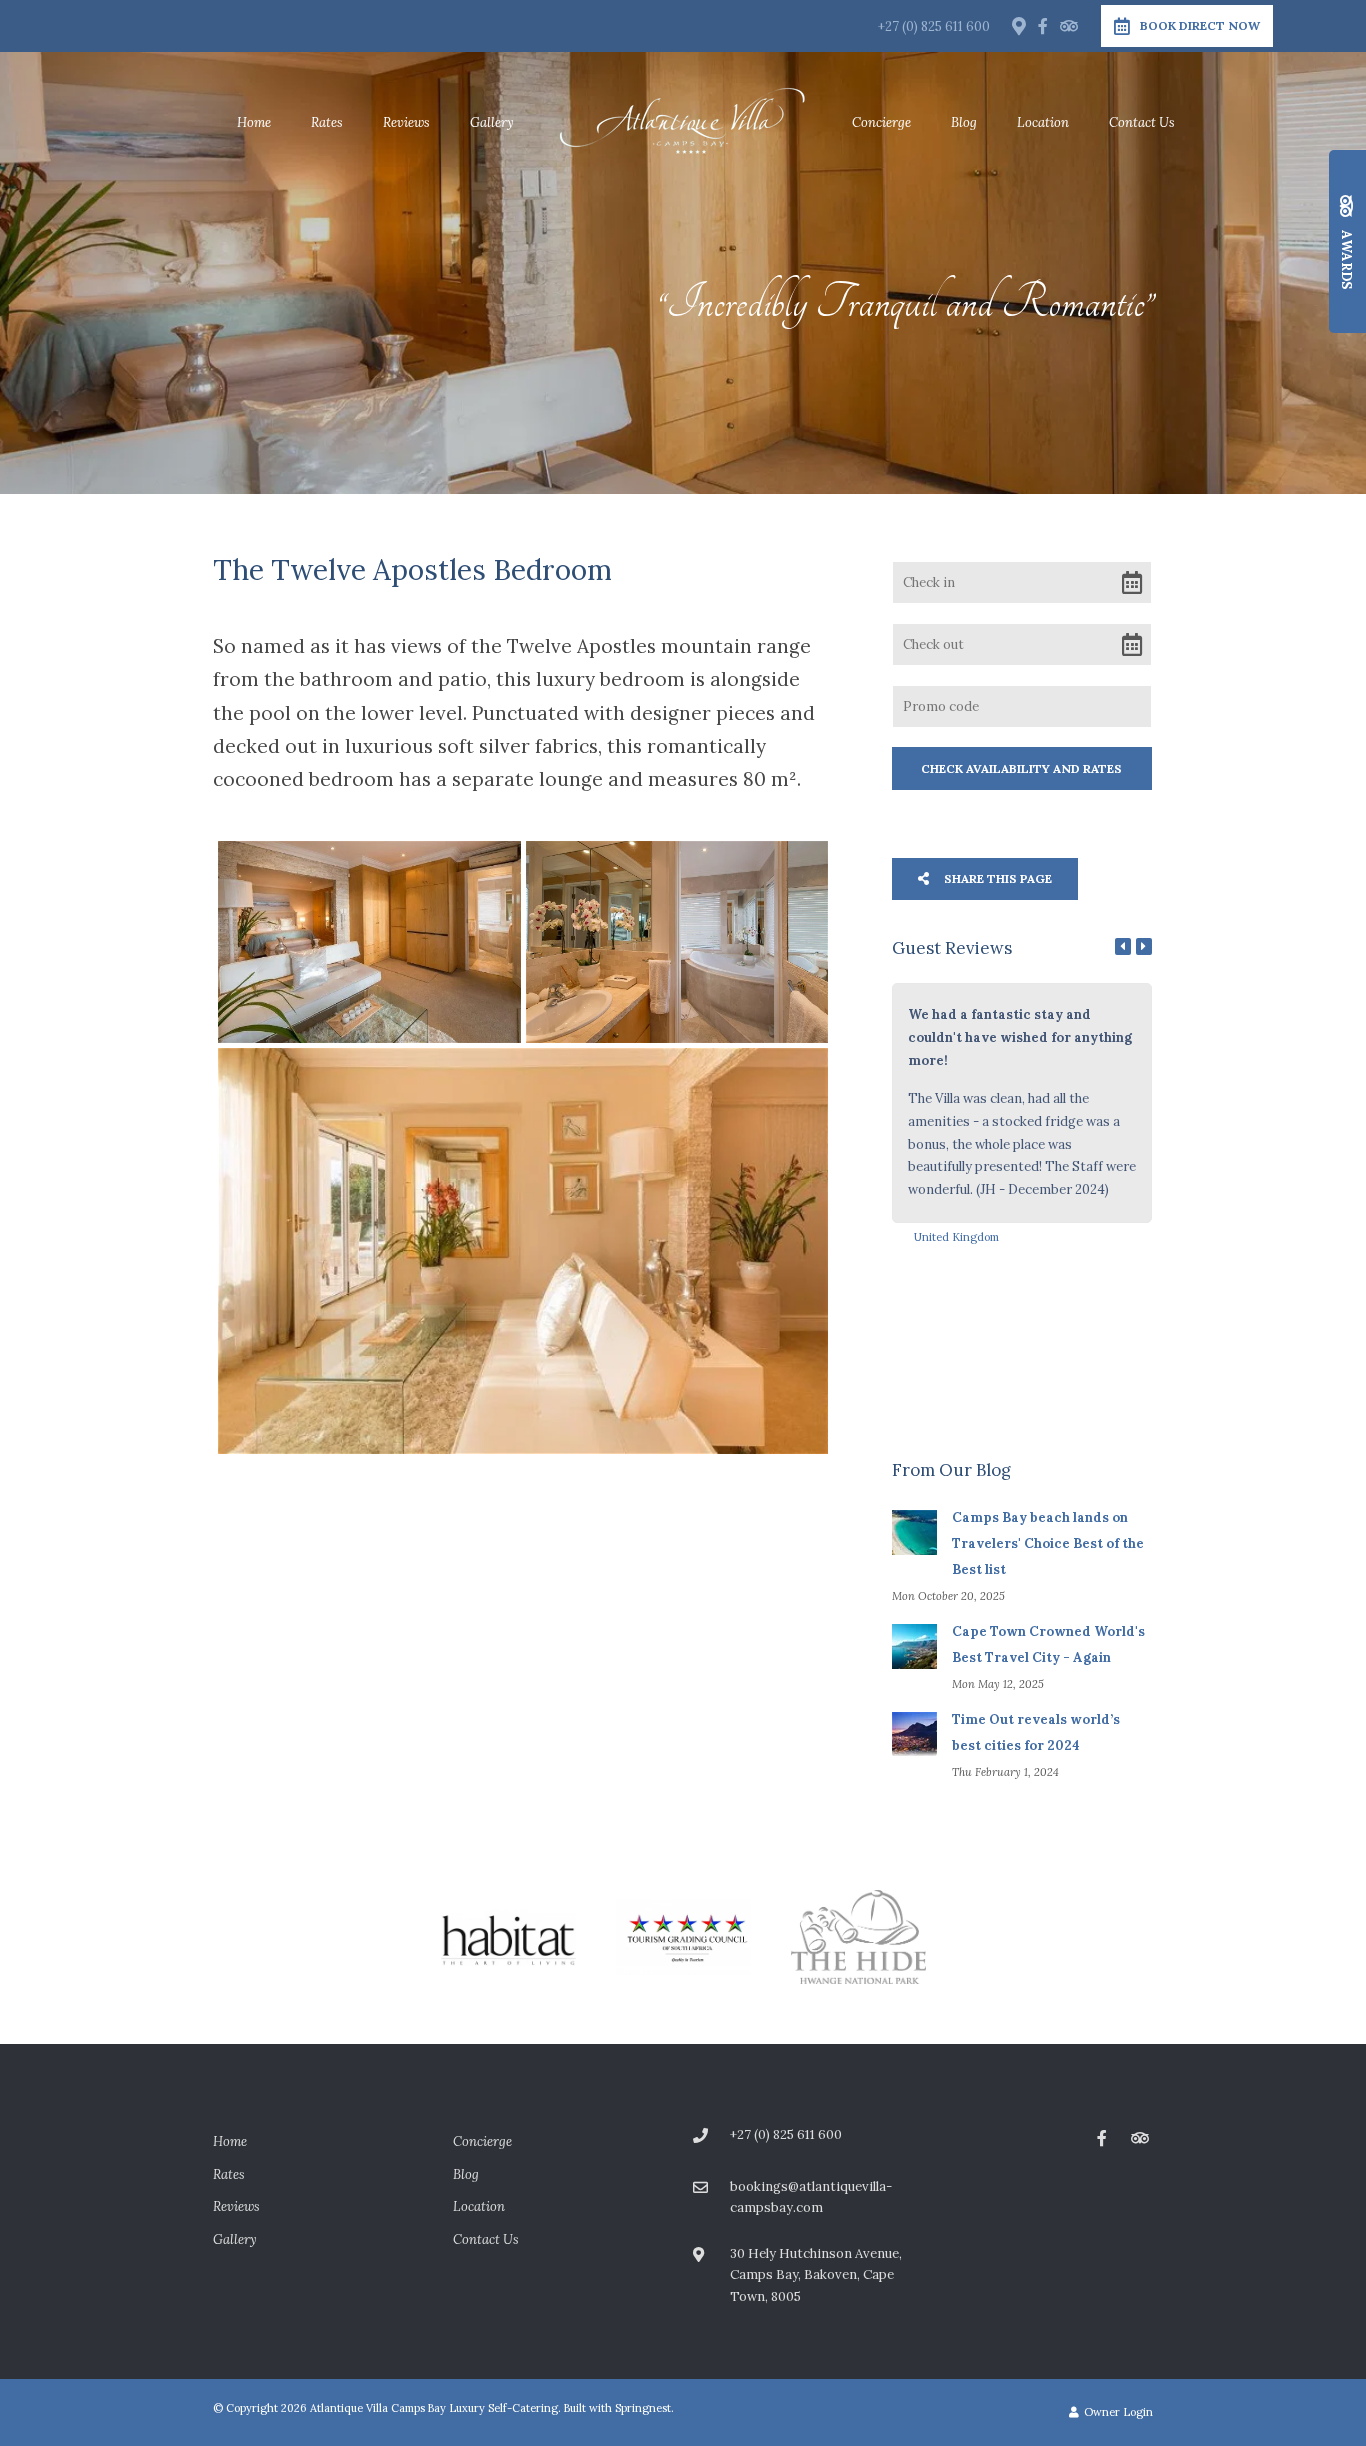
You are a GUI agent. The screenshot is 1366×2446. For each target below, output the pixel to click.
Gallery (492, 122)
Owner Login (1117, 2412)
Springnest (643, 2408)
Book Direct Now (1200, 25)
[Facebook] (1043, 26)
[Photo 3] (523, 1251)
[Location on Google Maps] (1018, 25)
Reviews (406, 122)
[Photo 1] (369, 941)
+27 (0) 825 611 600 (934, 26)
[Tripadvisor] (1068, 26)
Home (254, 122)
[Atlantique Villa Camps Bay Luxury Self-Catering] (683, 121)
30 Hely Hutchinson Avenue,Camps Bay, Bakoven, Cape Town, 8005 (816, 2275)
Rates (327, 122)
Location (1043, 122)
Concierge (881, 122)
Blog (964, 122)
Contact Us (1142, 122)
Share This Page (996, 878)
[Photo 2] (677, 941)
